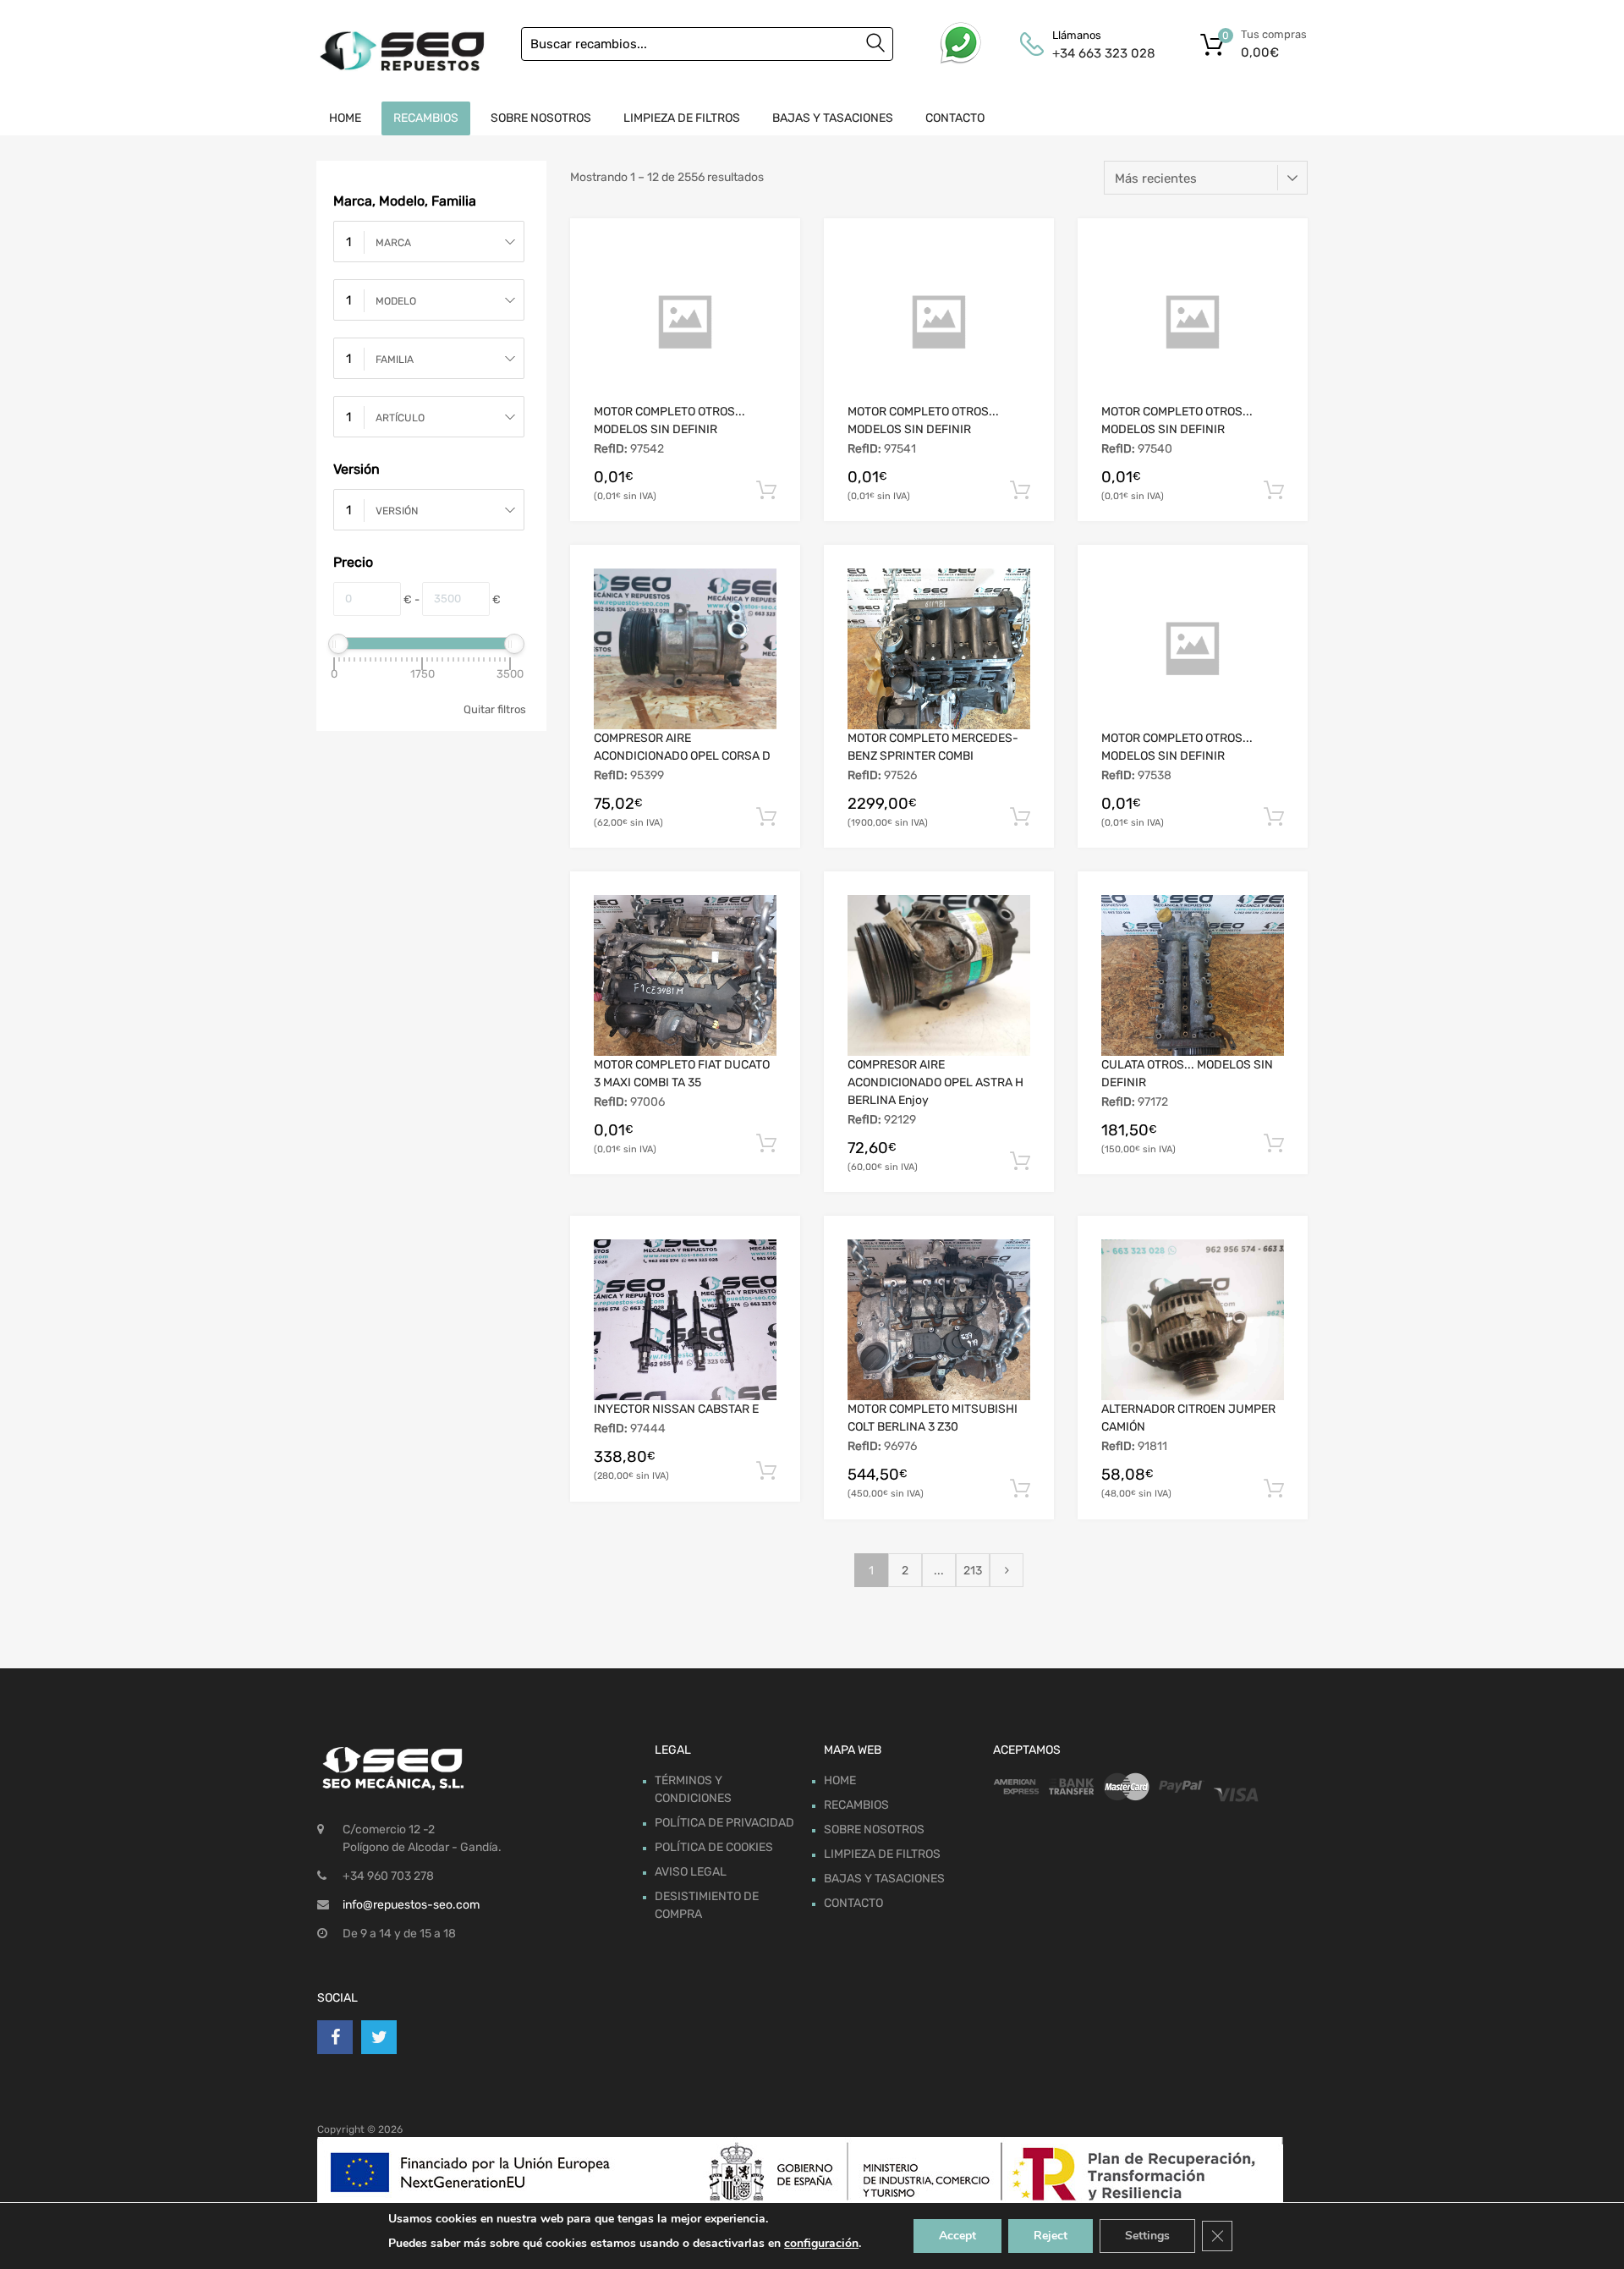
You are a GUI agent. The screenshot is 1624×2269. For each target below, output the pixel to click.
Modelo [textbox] (396, 301)
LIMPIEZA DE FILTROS (682, 118)
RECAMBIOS (426, 118)
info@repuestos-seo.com (411, 1905)
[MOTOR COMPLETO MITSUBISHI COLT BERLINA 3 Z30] (939, 1320)
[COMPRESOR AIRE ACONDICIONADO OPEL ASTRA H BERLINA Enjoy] (939, 975)
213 (973, 1571)
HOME (345, 118)
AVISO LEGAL (691, 1872)
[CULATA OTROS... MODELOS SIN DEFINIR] (1193, 975)
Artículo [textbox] (400, 418)
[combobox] (429, 242)
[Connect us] (335, 2037)
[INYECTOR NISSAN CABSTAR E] (685, 1320)
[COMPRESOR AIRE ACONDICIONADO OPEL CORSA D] (685, 649)
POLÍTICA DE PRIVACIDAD (724, 1823)
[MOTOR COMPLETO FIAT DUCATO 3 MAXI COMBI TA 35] (685, 975)
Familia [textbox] (395, 360)
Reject (1051, 2236)
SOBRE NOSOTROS (541, 118)
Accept (957, 2236)
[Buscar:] (707, 44)
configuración (821, 2243)
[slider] (338, 644)
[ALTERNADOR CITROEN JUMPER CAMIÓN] (1193, 1320)
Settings (1147, 2236)
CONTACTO (955, 118)
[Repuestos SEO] (402, 51)
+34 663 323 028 (1094, 53)
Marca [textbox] (393, 243)
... (939, 1571)
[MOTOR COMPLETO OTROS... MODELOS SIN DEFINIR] (685, 322)
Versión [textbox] (397, 511)
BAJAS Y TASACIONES (833, 118)
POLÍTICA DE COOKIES (714, 1847)
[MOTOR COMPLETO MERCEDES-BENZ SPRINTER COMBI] (939, 649)
